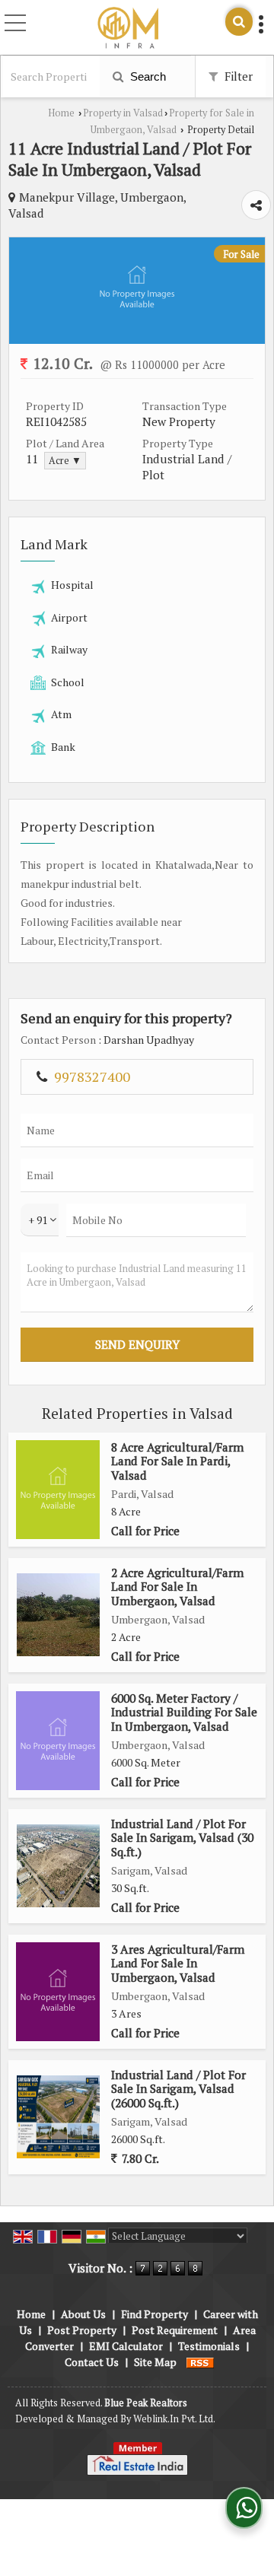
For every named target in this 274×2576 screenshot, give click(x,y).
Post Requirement (175, 2330)
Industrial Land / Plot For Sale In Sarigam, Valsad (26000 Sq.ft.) (178, 2089)
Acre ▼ (65, 461)
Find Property (155, 2314)
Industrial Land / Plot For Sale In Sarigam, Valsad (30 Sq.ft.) (182, 1838)
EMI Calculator (126, 2346)
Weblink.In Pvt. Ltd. (174, 2419)
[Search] (239, 22)
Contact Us (92, 2362)
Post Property (82, 2330)
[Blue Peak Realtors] (128, 29)
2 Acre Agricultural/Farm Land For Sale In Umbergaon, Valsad (177, 1587)
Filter (237, 76)
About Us (83, 2314)
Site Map (155, 2362)
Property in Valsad (123, 113)
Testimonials (209, 2346)
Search (147, 76)
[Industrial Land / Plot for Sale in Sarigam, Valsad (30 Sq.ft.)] (58, 1866)
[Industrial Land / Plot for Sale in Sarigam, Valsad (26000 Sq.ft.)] (58, 2117)
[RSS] (200, 2362)
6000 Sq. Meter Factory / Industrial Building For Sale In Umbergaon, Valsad (184, 1712)
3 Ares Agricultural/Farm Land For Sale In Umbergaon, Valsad (178, 1963)
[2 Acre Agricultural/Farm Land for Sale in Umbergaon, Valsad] (58, 1615)
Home (61, 113)
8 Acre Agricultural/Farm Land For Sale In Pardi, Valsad (177, 1461)
